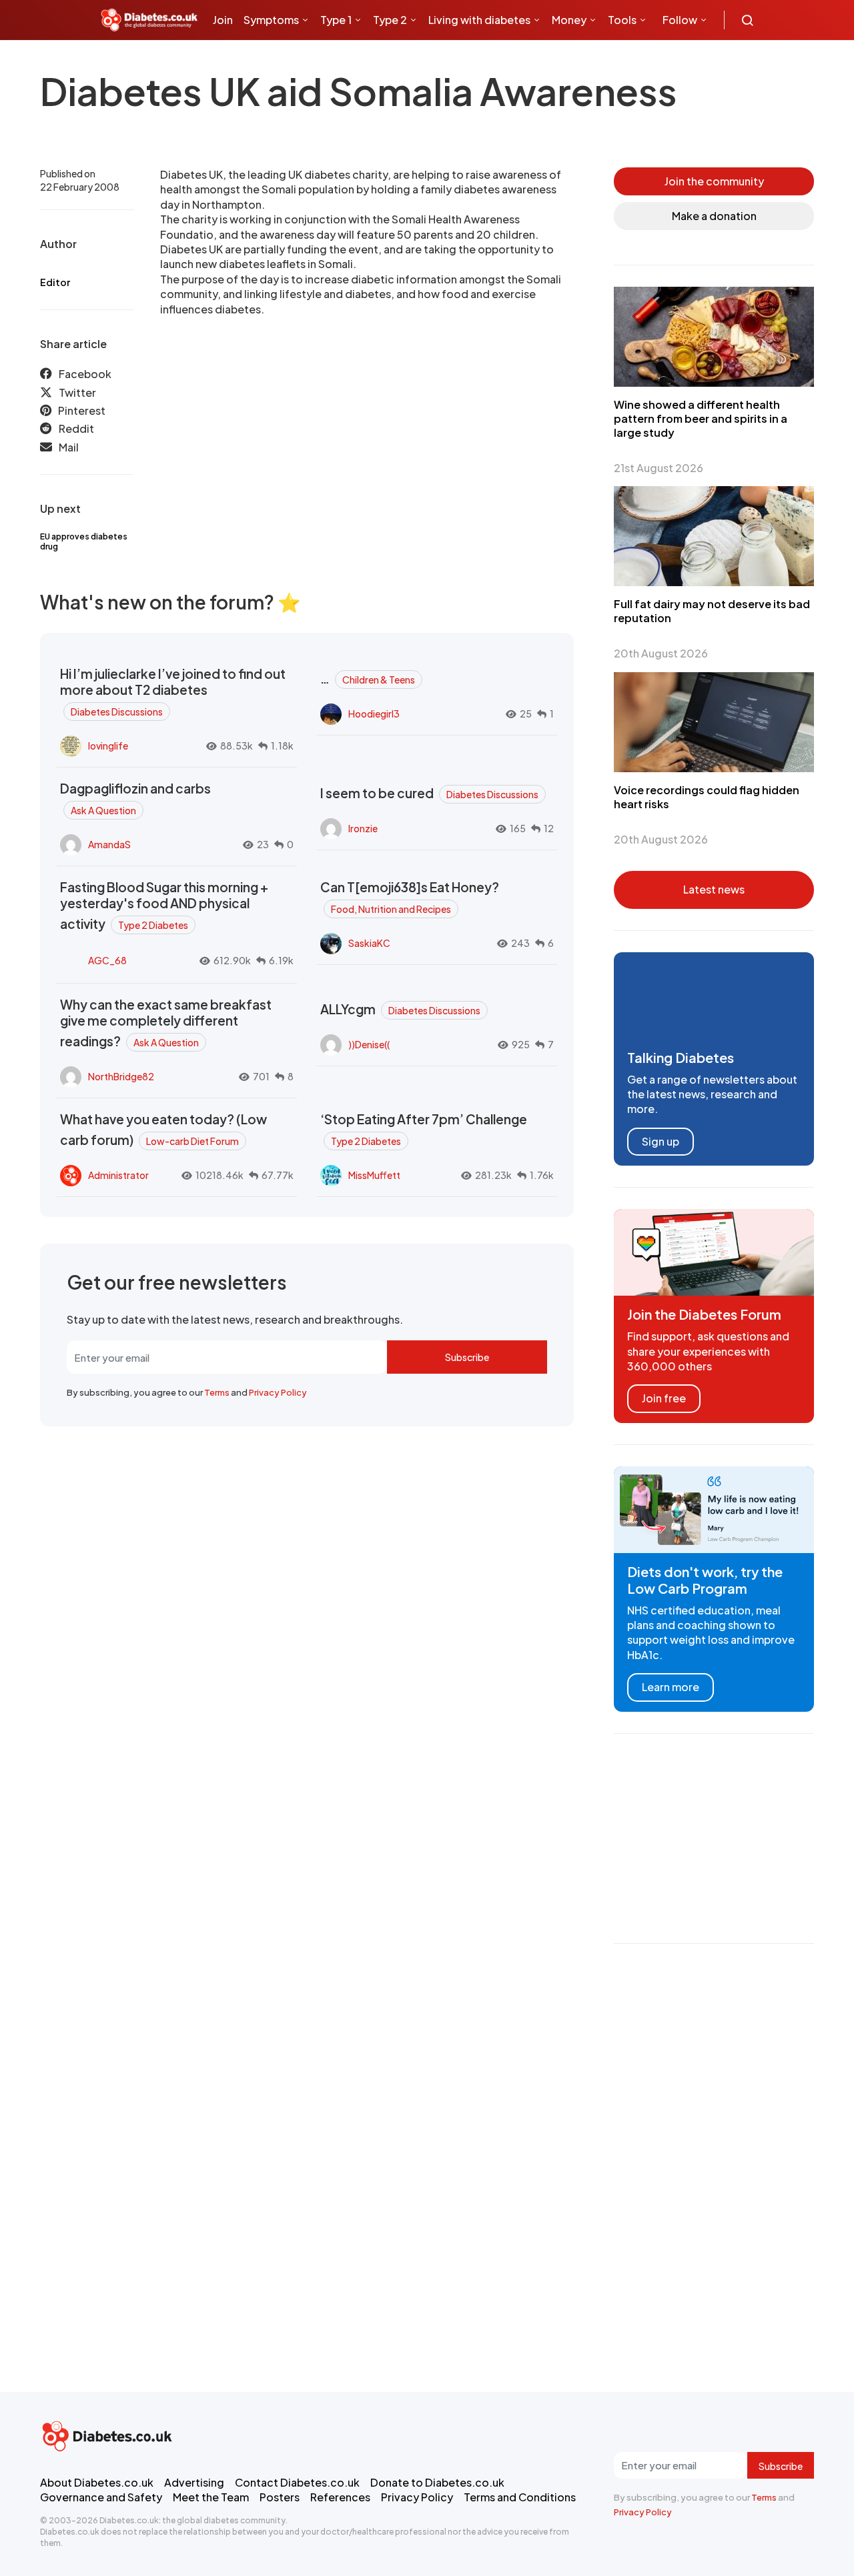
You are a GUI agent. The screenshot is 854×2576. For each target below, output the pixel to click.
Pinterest (82, 410)
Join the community (714, 181)
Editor (55, 282)
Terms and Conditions (520, 2497)
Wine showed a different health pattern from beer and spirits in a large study (701, 418)
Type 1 (336, 20)
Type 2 (390, 20)
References (340, 2497)
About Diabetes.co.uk (97, 2482)
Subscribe (467, 1357)
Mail (69, 447)
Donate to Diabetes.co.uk (437, 2482)
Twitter (77, 392)
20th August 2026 (661, 653)
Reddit (76, 428)
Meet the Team (211, 2497)
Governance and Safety (101, 2497)
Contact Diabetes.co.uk (297, 2482)
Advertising (194, 2482)
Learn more (671, 1687)
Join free (664, 1398)
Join (223, 20)
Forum (321, 60)
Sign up (661, 1141)
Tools (622, 20)
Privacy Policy (278, 1392)
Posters (280, 2497)
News (232, 60)
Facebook (85, 374)
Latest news (714, 889)
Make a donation (714, 216)
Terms (217, 1392)
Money (569, 20)
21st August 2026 (659, 468)
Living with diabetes (479, 20)
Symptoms (271, 20)
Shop (281, 60)
